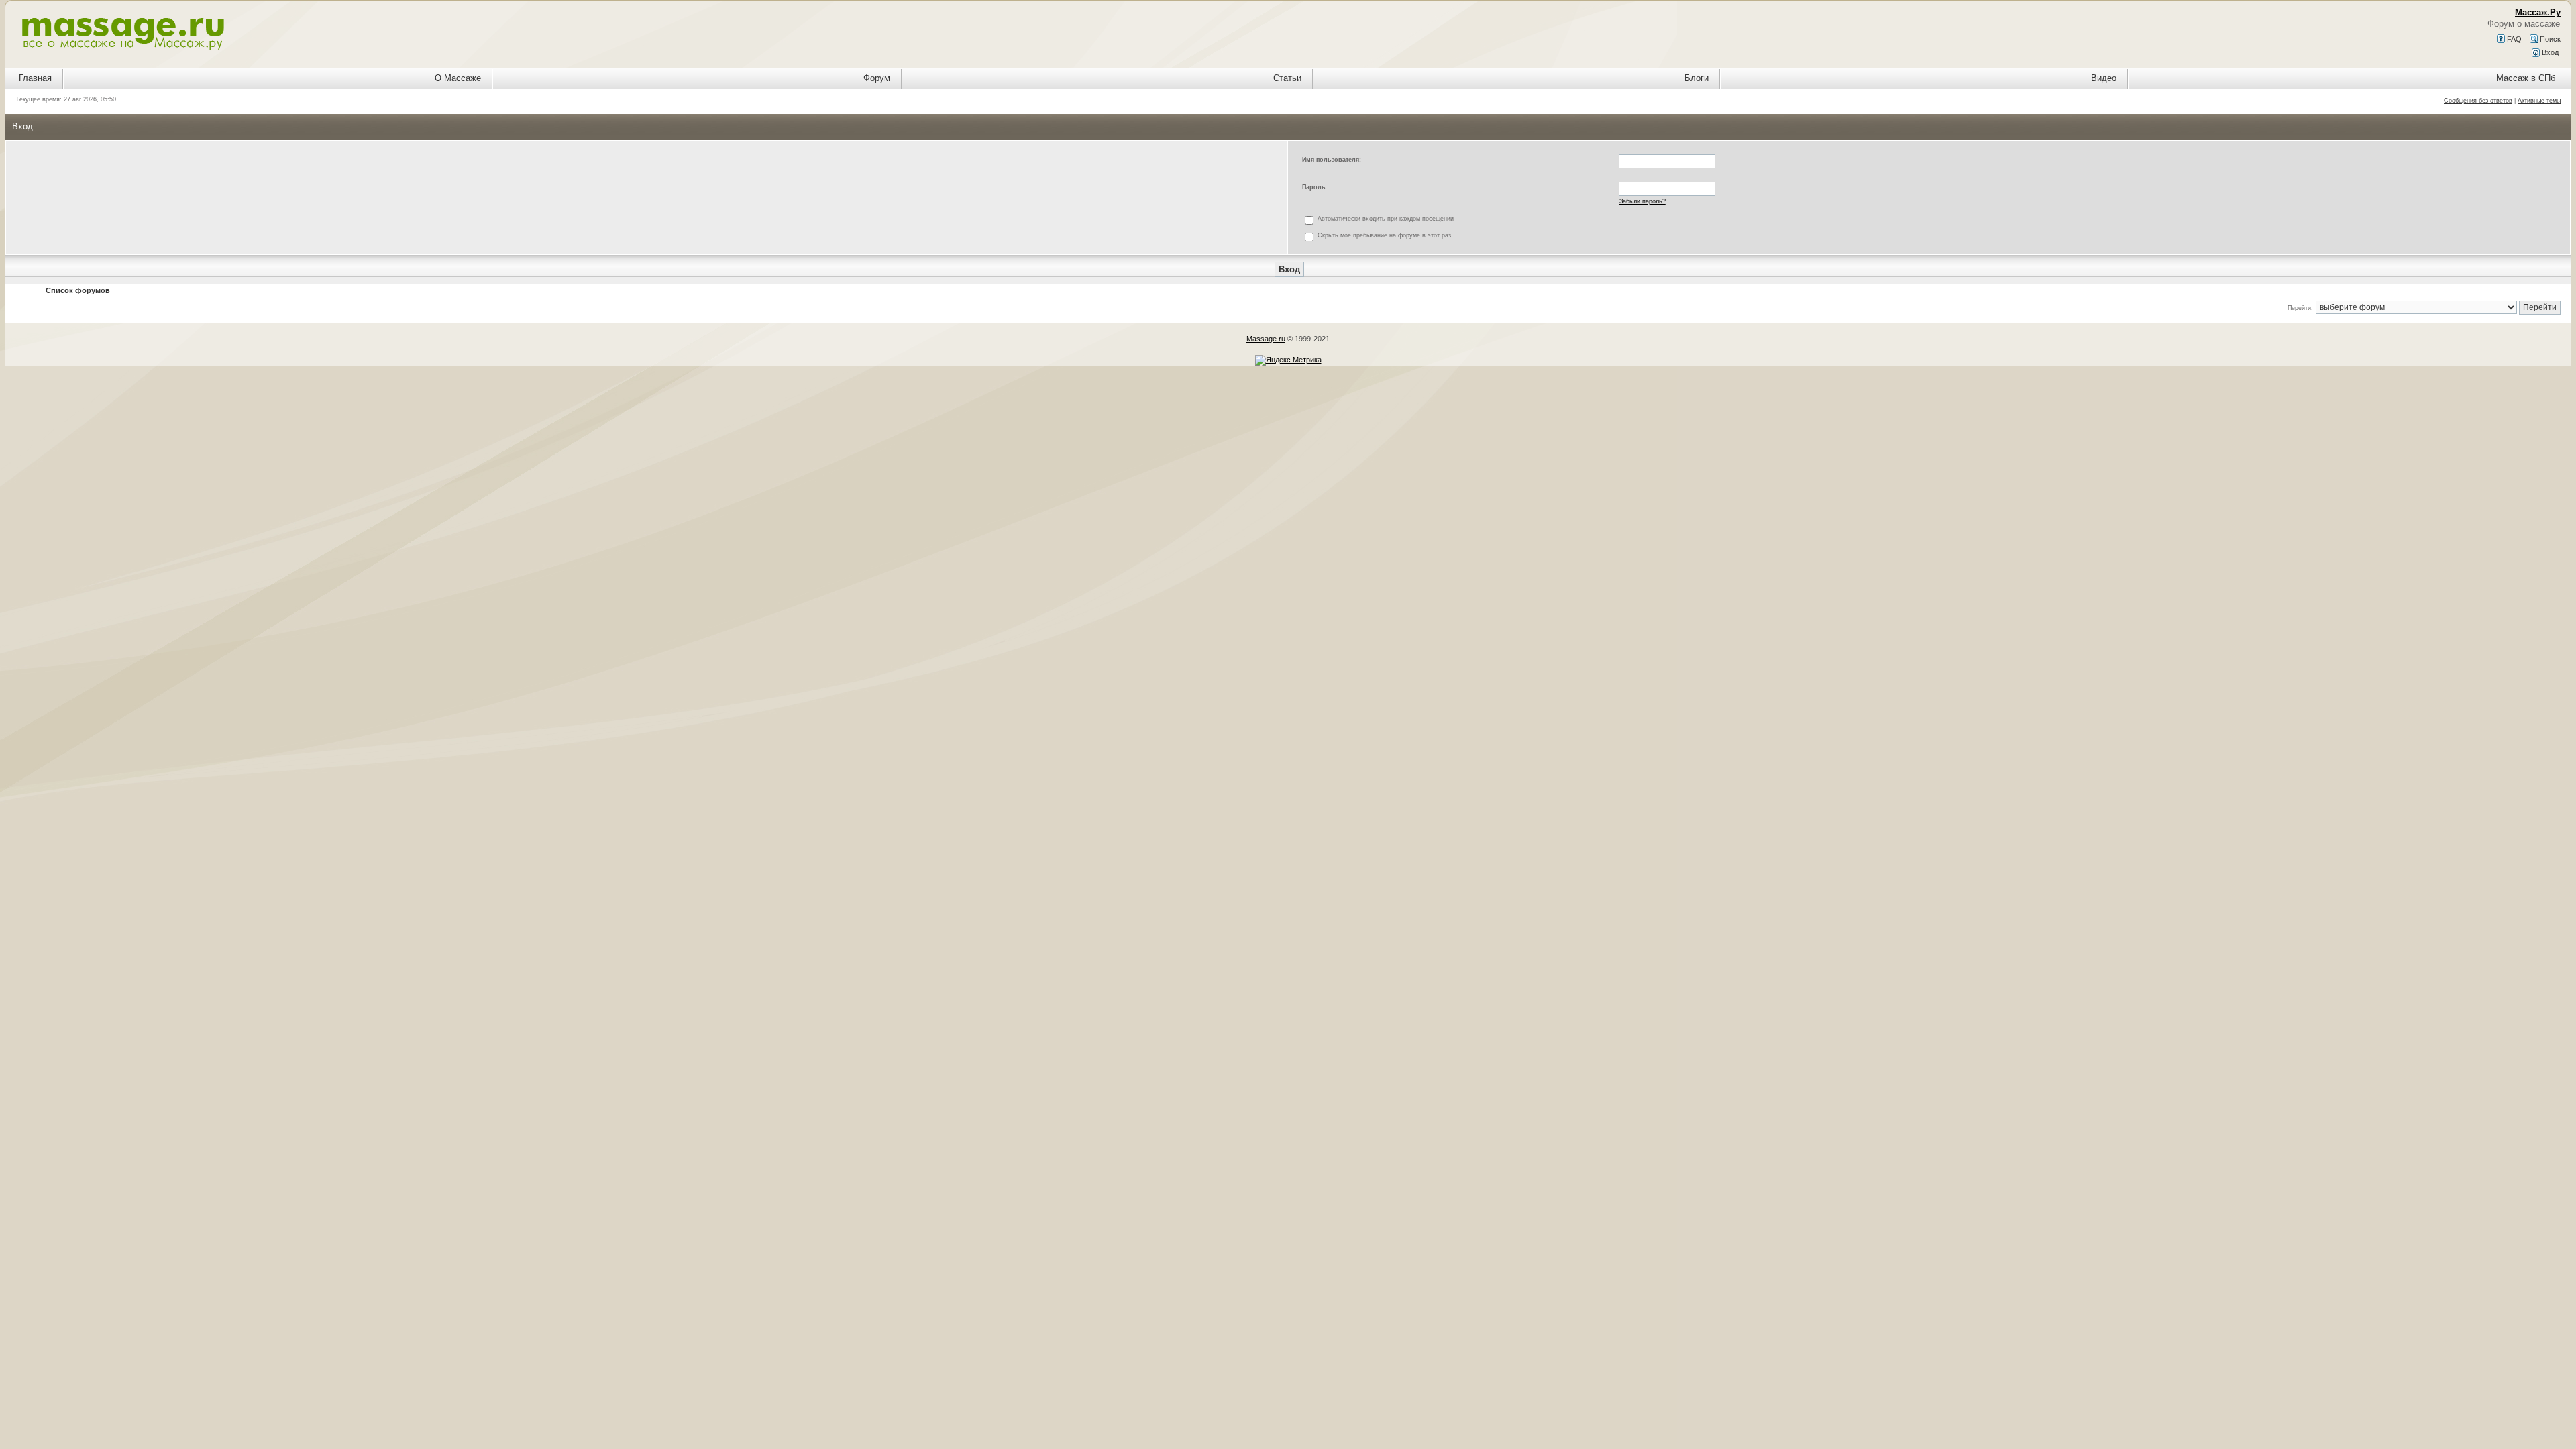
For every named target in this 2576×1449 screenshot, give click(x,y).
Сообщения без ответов (2478, 101)
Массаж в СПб (2526, 78)
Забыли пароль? (1643, 201)
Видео (2104, 78)
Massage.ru (1266, 339)
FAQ (2513, 39)
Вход (2549, 52)
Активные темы (2539, 101)
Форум (877, 78)
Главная (35, 78)
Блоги (1697, 78)
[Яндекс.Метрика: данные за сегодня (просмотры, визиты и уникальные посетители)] (1288, 360)
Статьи (1287, 78)
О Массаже (458, 78)
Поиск (2549, 39)
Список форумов (78, 290)
